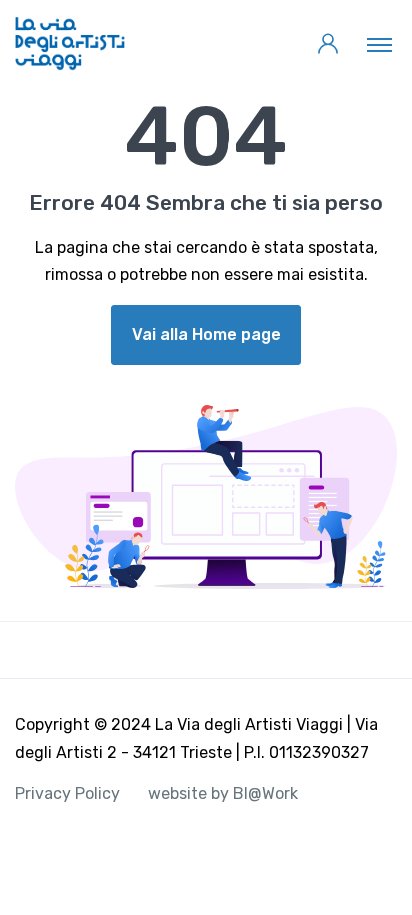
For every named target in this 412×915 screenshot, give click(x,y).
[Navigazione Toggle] (379, 44)
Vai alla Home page (206, 334)
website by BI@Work (223, 793)
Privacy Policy (67, 793)
